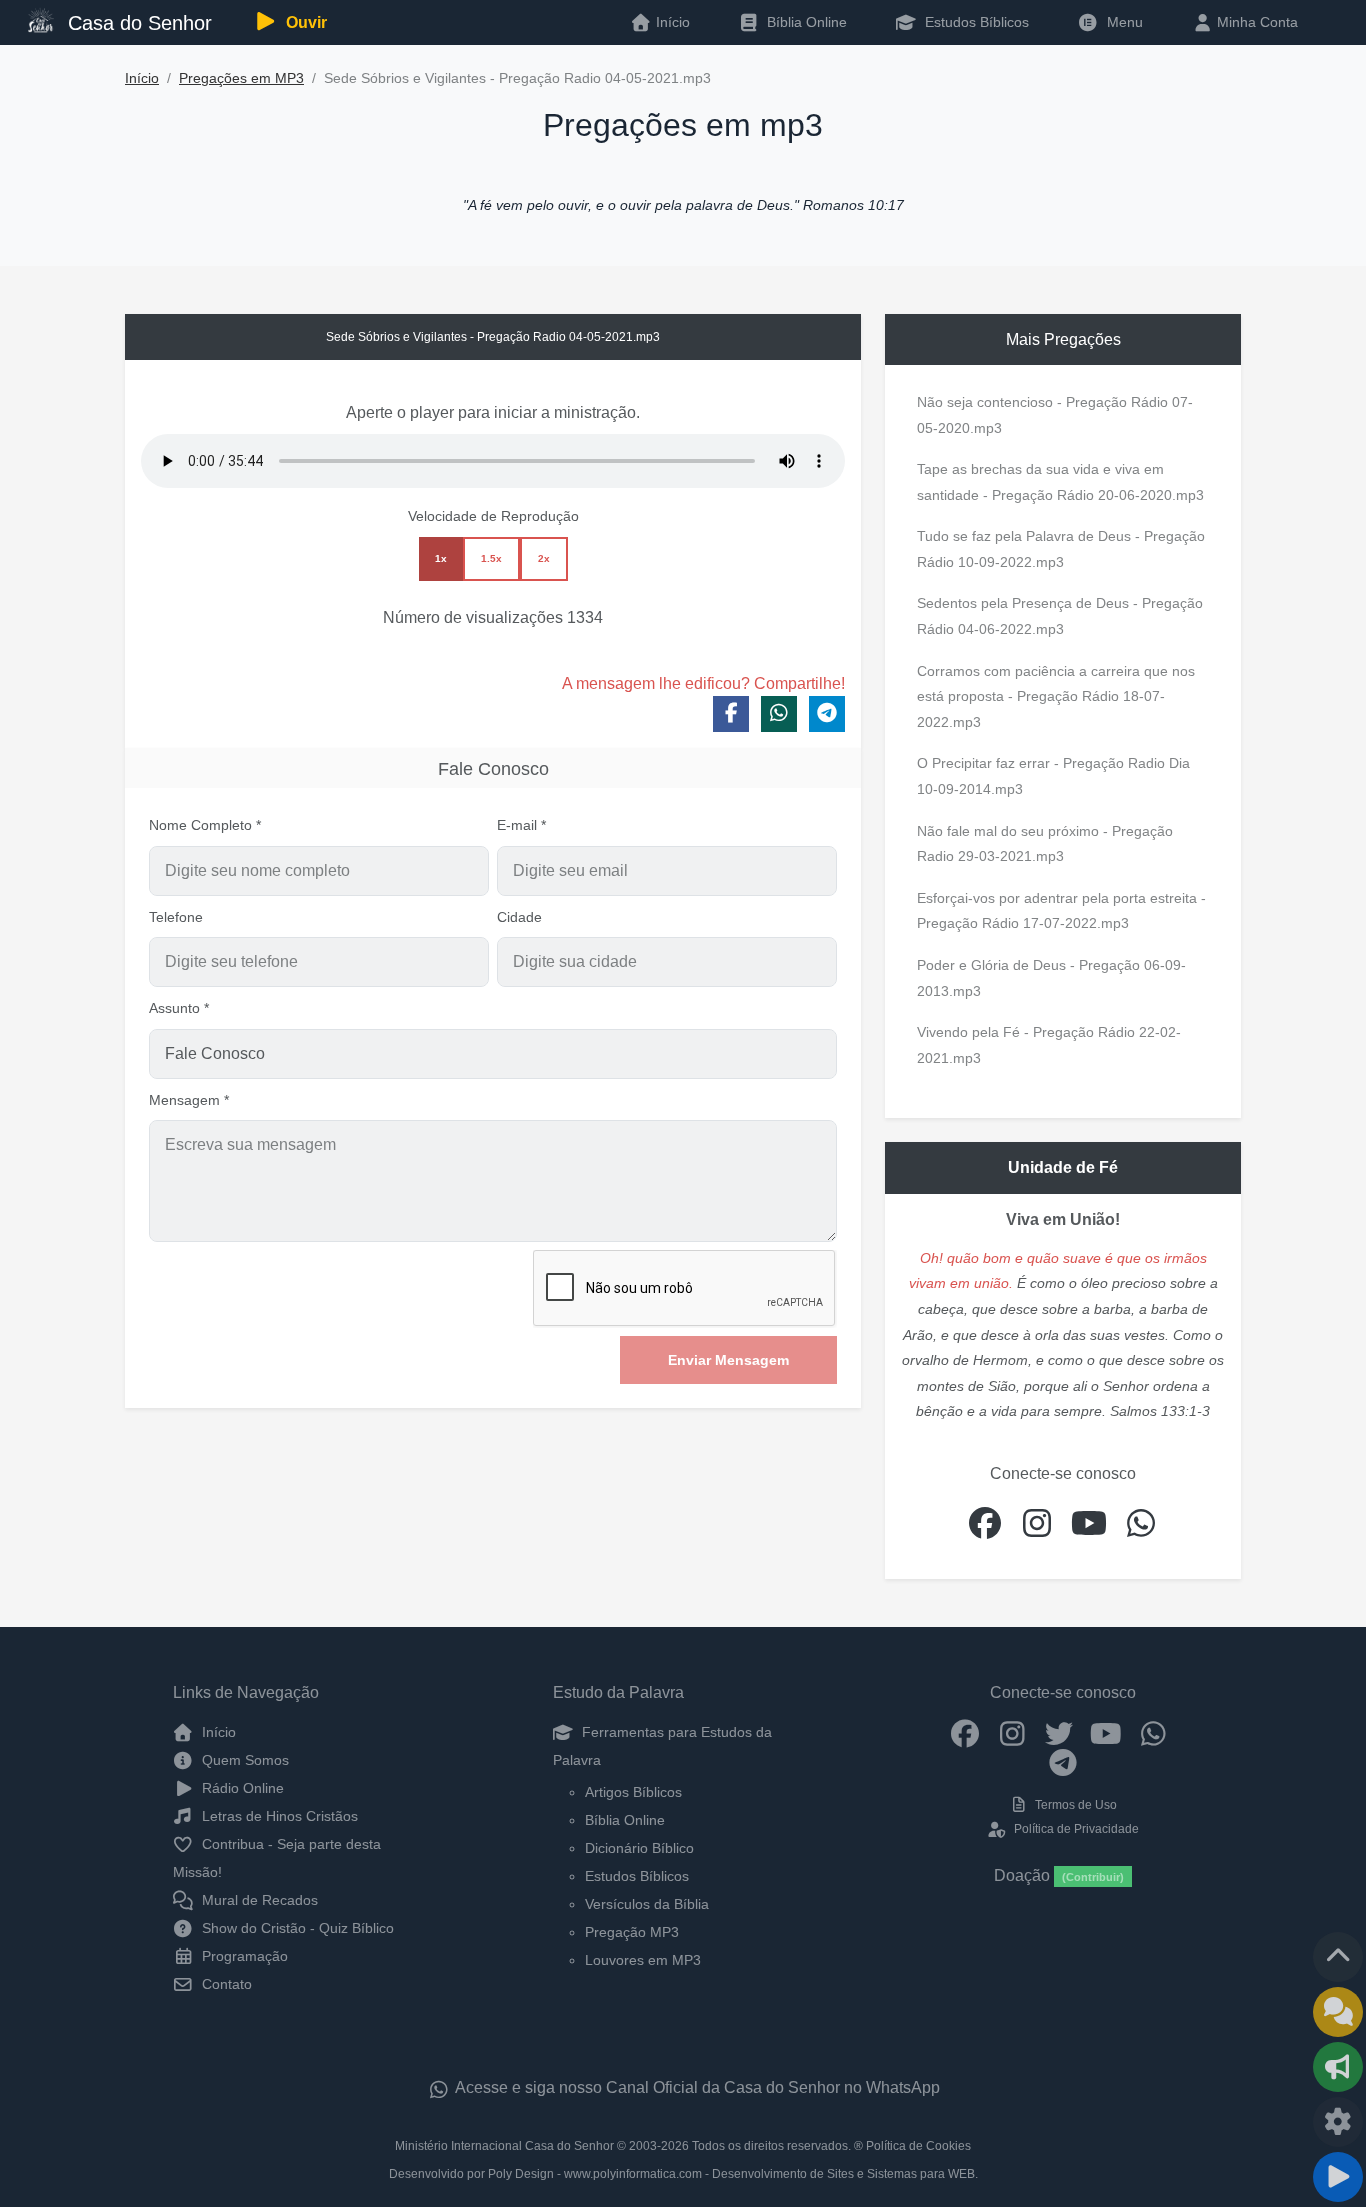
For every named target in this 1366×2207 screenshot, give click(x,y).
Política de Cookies (918, 2146)
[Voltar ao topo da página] (1338, 1957)
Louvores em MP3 (643, 1960)
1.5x (491, 558)
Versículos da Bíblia (647, 1904)
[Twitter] (1059, 1732)
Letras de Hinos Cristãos (278, 1816)
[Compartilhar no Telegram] (827, 714)
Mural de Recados (258, 1900)
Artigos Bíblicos (633, 1792)
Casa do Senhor (137, 23)
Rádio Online (241, 1788)
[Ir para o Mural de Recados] (1338, 2012)
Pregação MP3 (632, 1932)
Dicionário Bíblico (639, 1848)
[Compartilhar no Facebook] (731, 714)
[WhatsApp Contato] (1153, 1732)
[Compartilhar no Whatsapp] (779, 714)
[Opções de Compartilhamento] (1338, 2067)
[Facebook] (965, 1732)
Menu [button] (1121, 22)
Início (142, 78)
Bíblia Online (805, 22)
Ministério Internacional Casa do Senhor (504, 2146)
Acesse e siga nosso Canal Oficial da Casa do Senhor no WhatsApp (696, 2087)
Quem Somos (243, 1760)
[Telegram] (1063, 1762)
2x (544, 558)
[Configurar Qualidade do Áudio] (1338, 2122)
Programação (243, 1956)
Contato (225, 1984)
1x (441, 558)
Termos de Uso (1074, 1805)
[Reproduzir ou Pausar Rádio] (1338, 2177)
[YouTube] (1106, 1732)
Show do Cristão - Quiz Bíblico (296, 1928)
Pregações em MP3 (241, 78)
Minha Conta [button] (1255, 22)
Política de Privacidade (1074, 1829)
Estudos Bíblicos (975, 22)
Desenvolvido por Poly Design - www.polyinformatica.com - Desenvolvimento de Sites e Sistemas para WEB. (683, 2174)
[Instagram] (1012, 1732)
